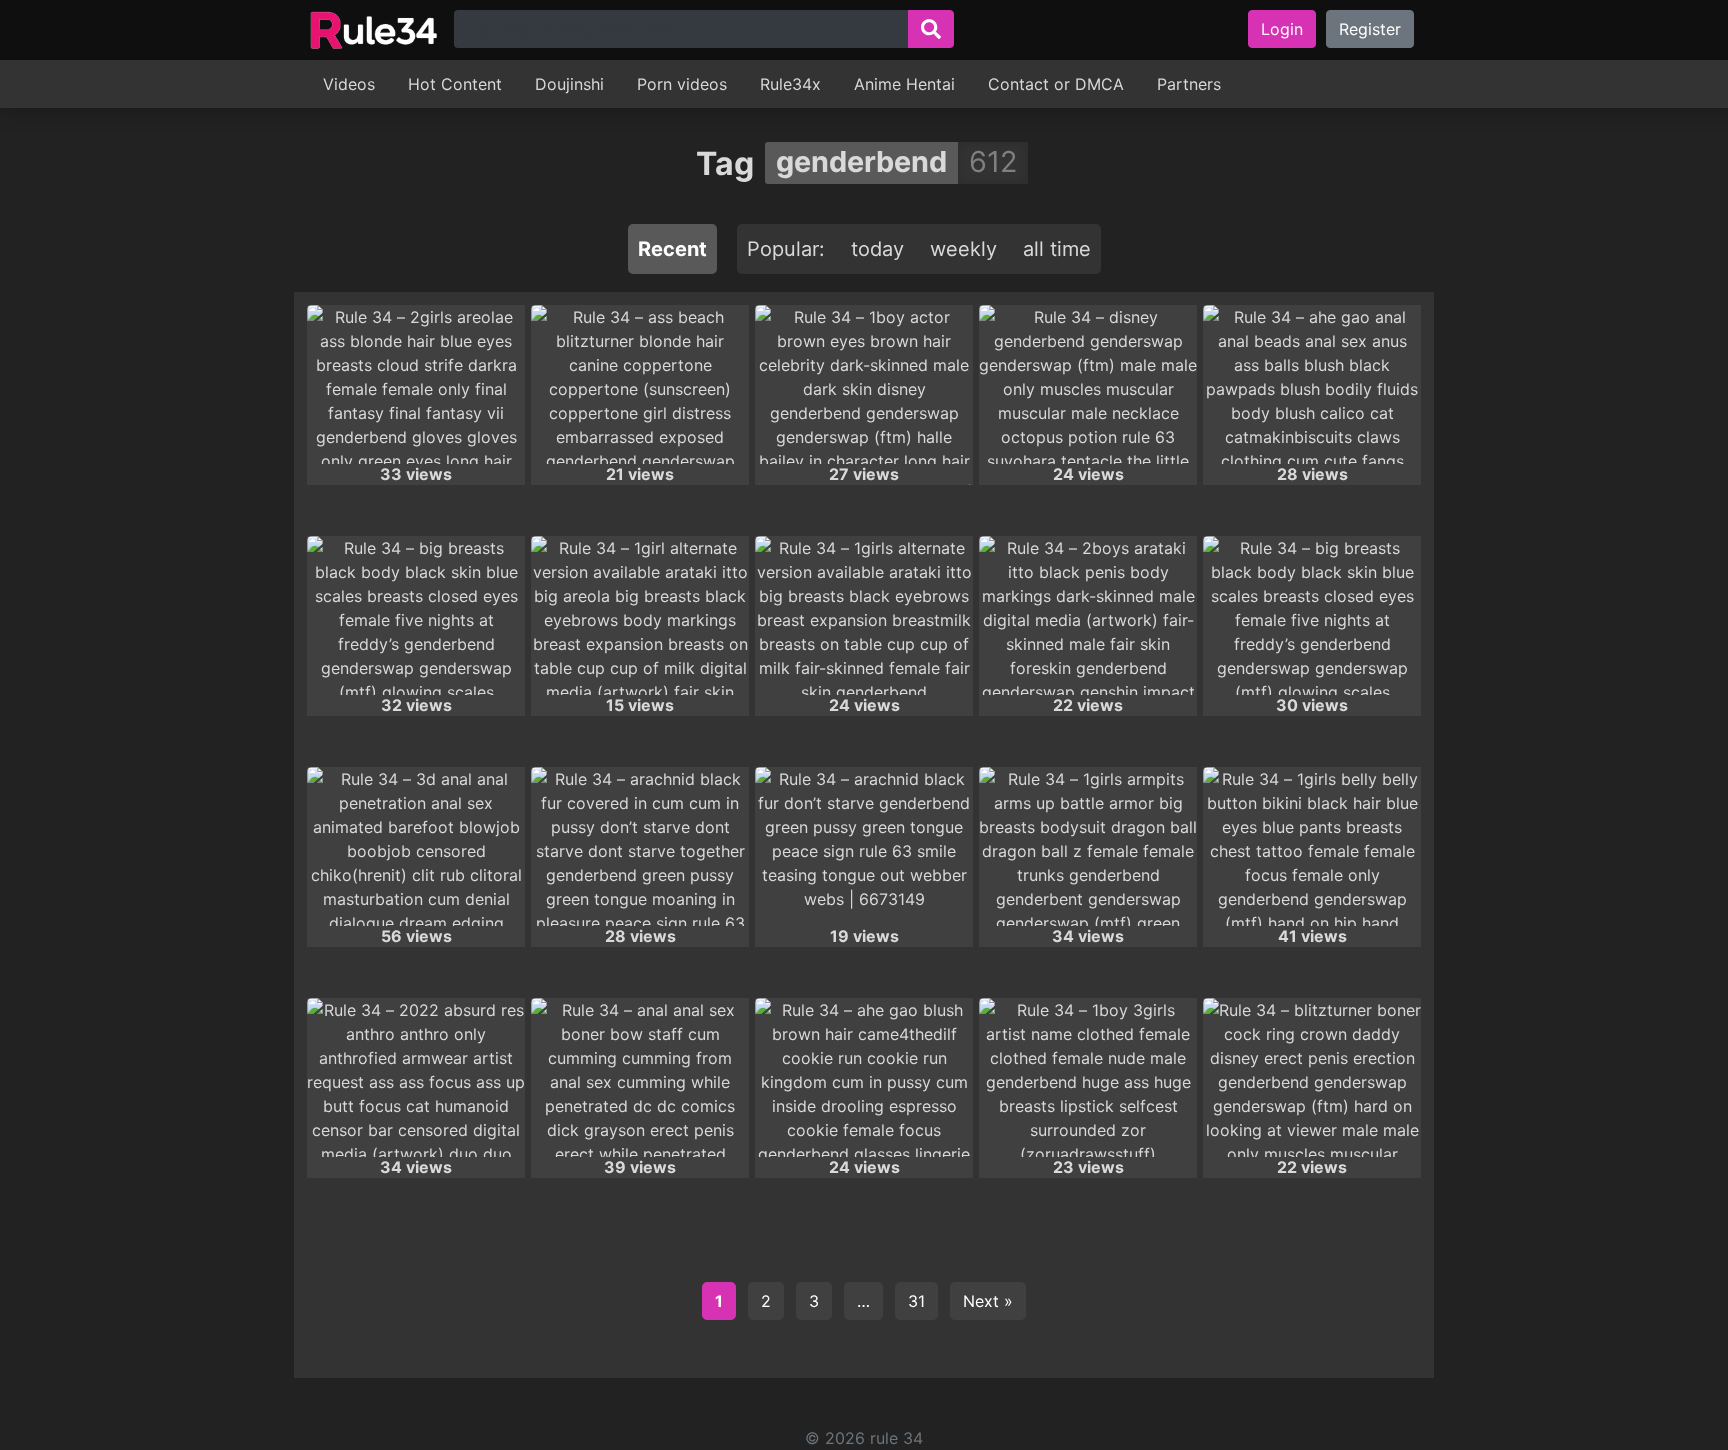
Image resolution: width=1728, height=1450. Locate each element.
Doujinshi (569, 84)
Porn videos (682, 84)
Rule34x (790, 84)
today (877, 249)
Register (1370, 29)
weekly (963, 249)
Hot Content (455, 84)
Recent (672, 249)
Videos (349, 84)
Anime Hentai (904, 84)
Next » (988, 1301)
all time (1057, 249)
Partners (1189, 84)
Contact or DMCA (1056, 84)
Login (1282, 29)
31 (916, 1301)
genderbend (861, 161)
